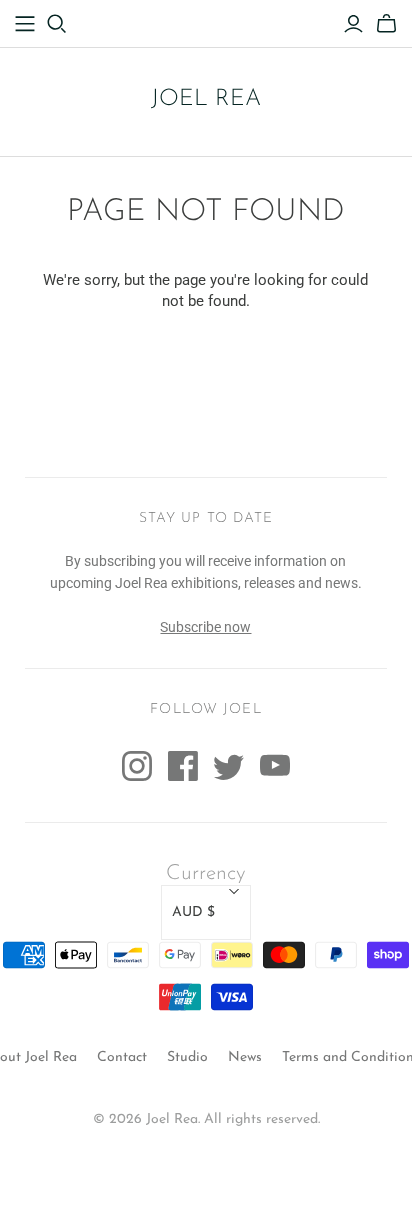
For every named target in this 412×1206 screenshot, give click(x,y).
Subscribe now (205, 627)
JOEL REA (206, 99)
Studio (187, 1057)
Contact (122, 1057)
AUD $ (193, 912)
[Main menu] (25, 24)
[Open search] (57, 24)
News (245, 1057)
